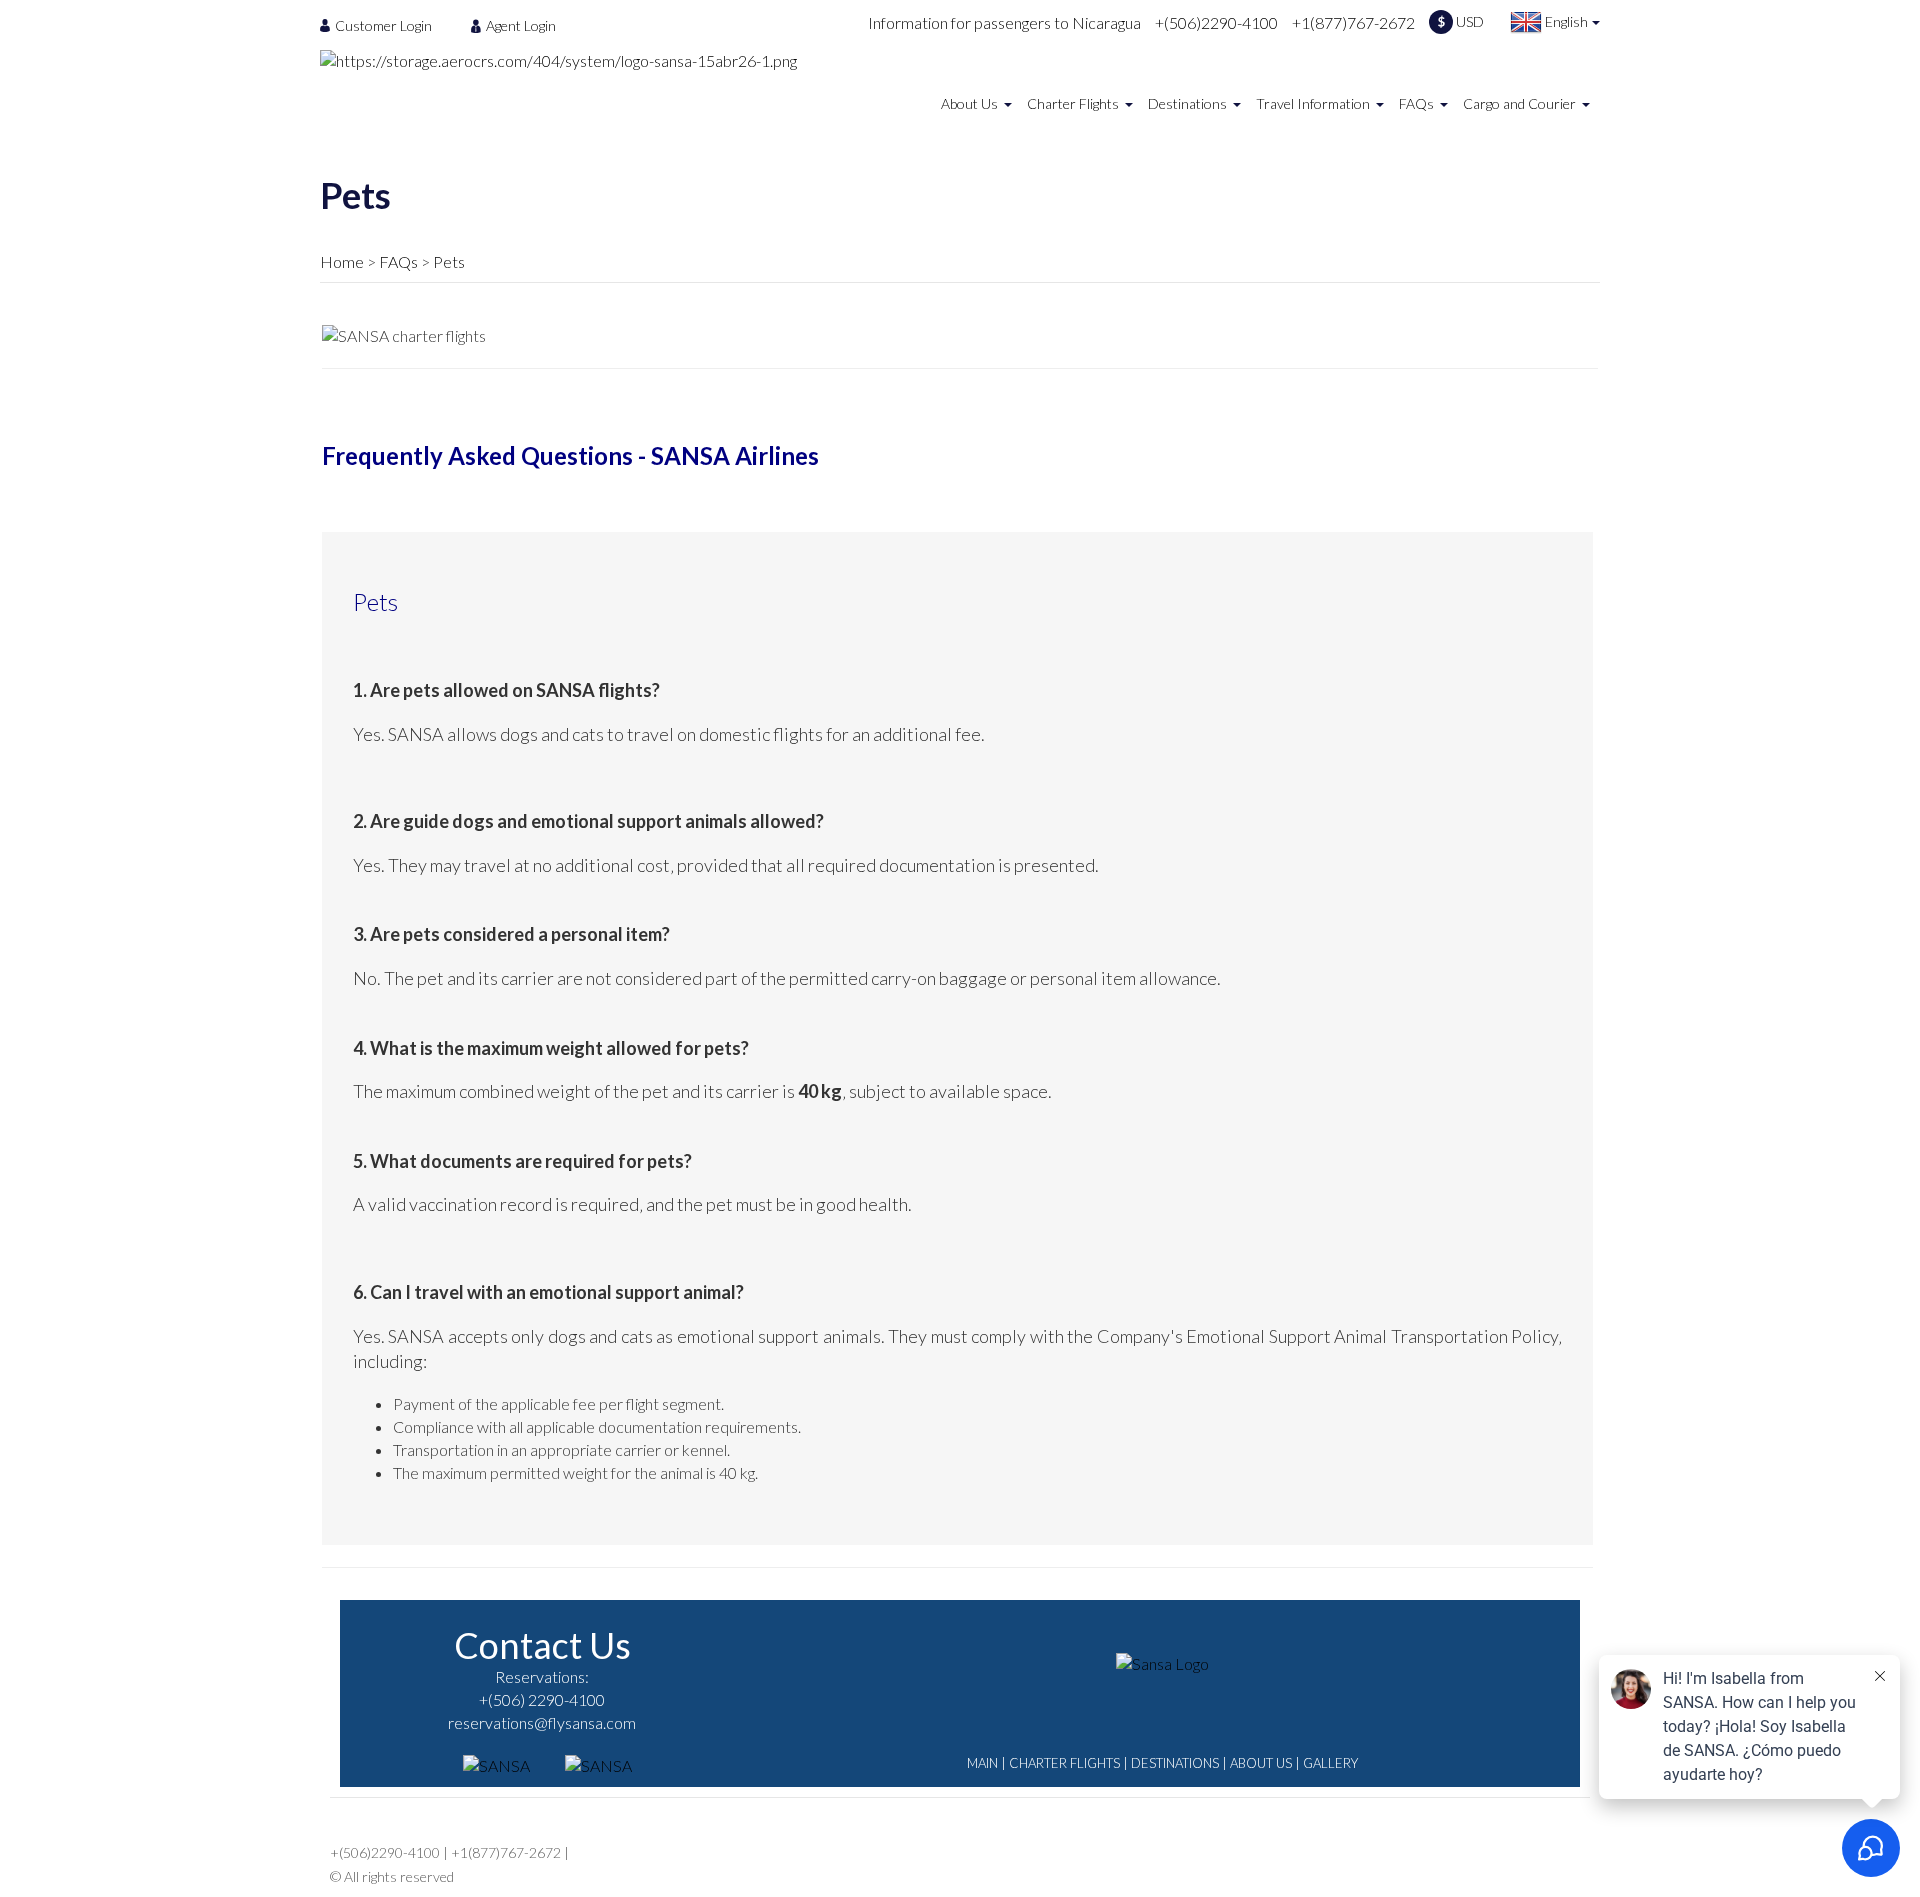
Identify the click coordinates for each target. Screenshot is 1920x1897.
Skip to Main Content (965, 9)
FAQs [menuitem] (1416, 103)
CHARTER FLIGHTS (1064, 1763)
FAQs (398, 261)
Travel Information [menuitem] (1313, 103)
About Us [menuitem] (969, 103)
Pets (449, 261)
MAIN (982, 1763)
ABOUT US (1261, 1763)
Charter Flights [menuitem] (1073, 103)
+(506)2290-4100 (1216, 22)
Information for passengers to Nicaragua (1004, 22)
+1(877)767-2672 (1353, 22)
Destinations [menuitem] (1187, 103)
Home (342, 261)
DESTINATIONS (1175, 1763)
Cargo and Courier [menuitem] (1519, 103)
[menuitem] (381, 25)
